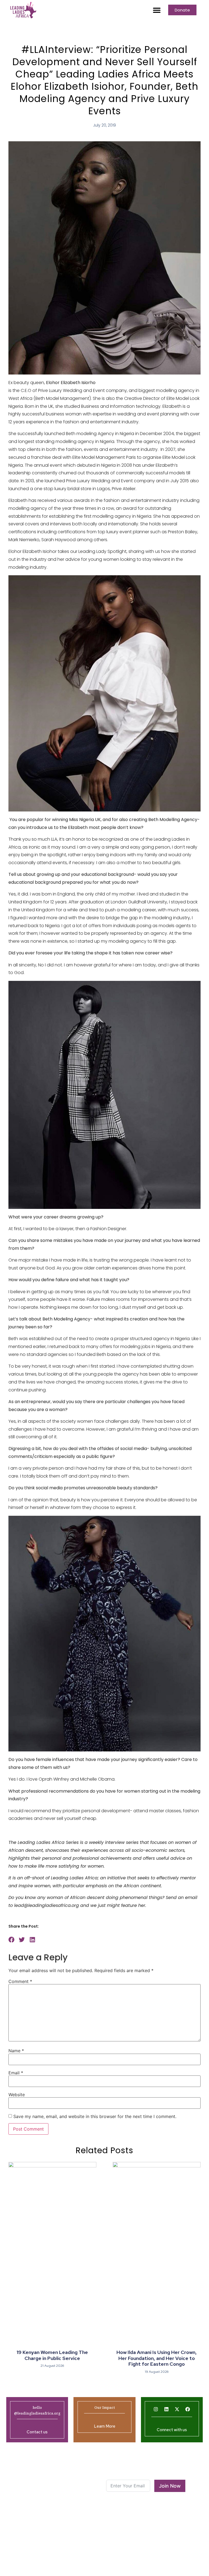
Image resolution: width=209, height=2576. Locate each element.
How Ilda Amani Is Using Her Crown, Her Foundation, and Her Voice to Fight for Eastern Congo (157, 2358)
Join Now (170, 2486)
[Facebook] (188, 2409)
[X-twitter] (177, 2409)
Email (16, 2073)
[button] (157, 10)
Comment (20, 1981)
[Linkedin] (167, 2409)
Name (16, 2051)
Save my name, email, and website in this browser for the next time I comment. (95, 2116)
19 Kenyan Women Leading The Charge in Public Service (52, 2355)
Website (17, 2095)
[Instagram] (156, 2409)
